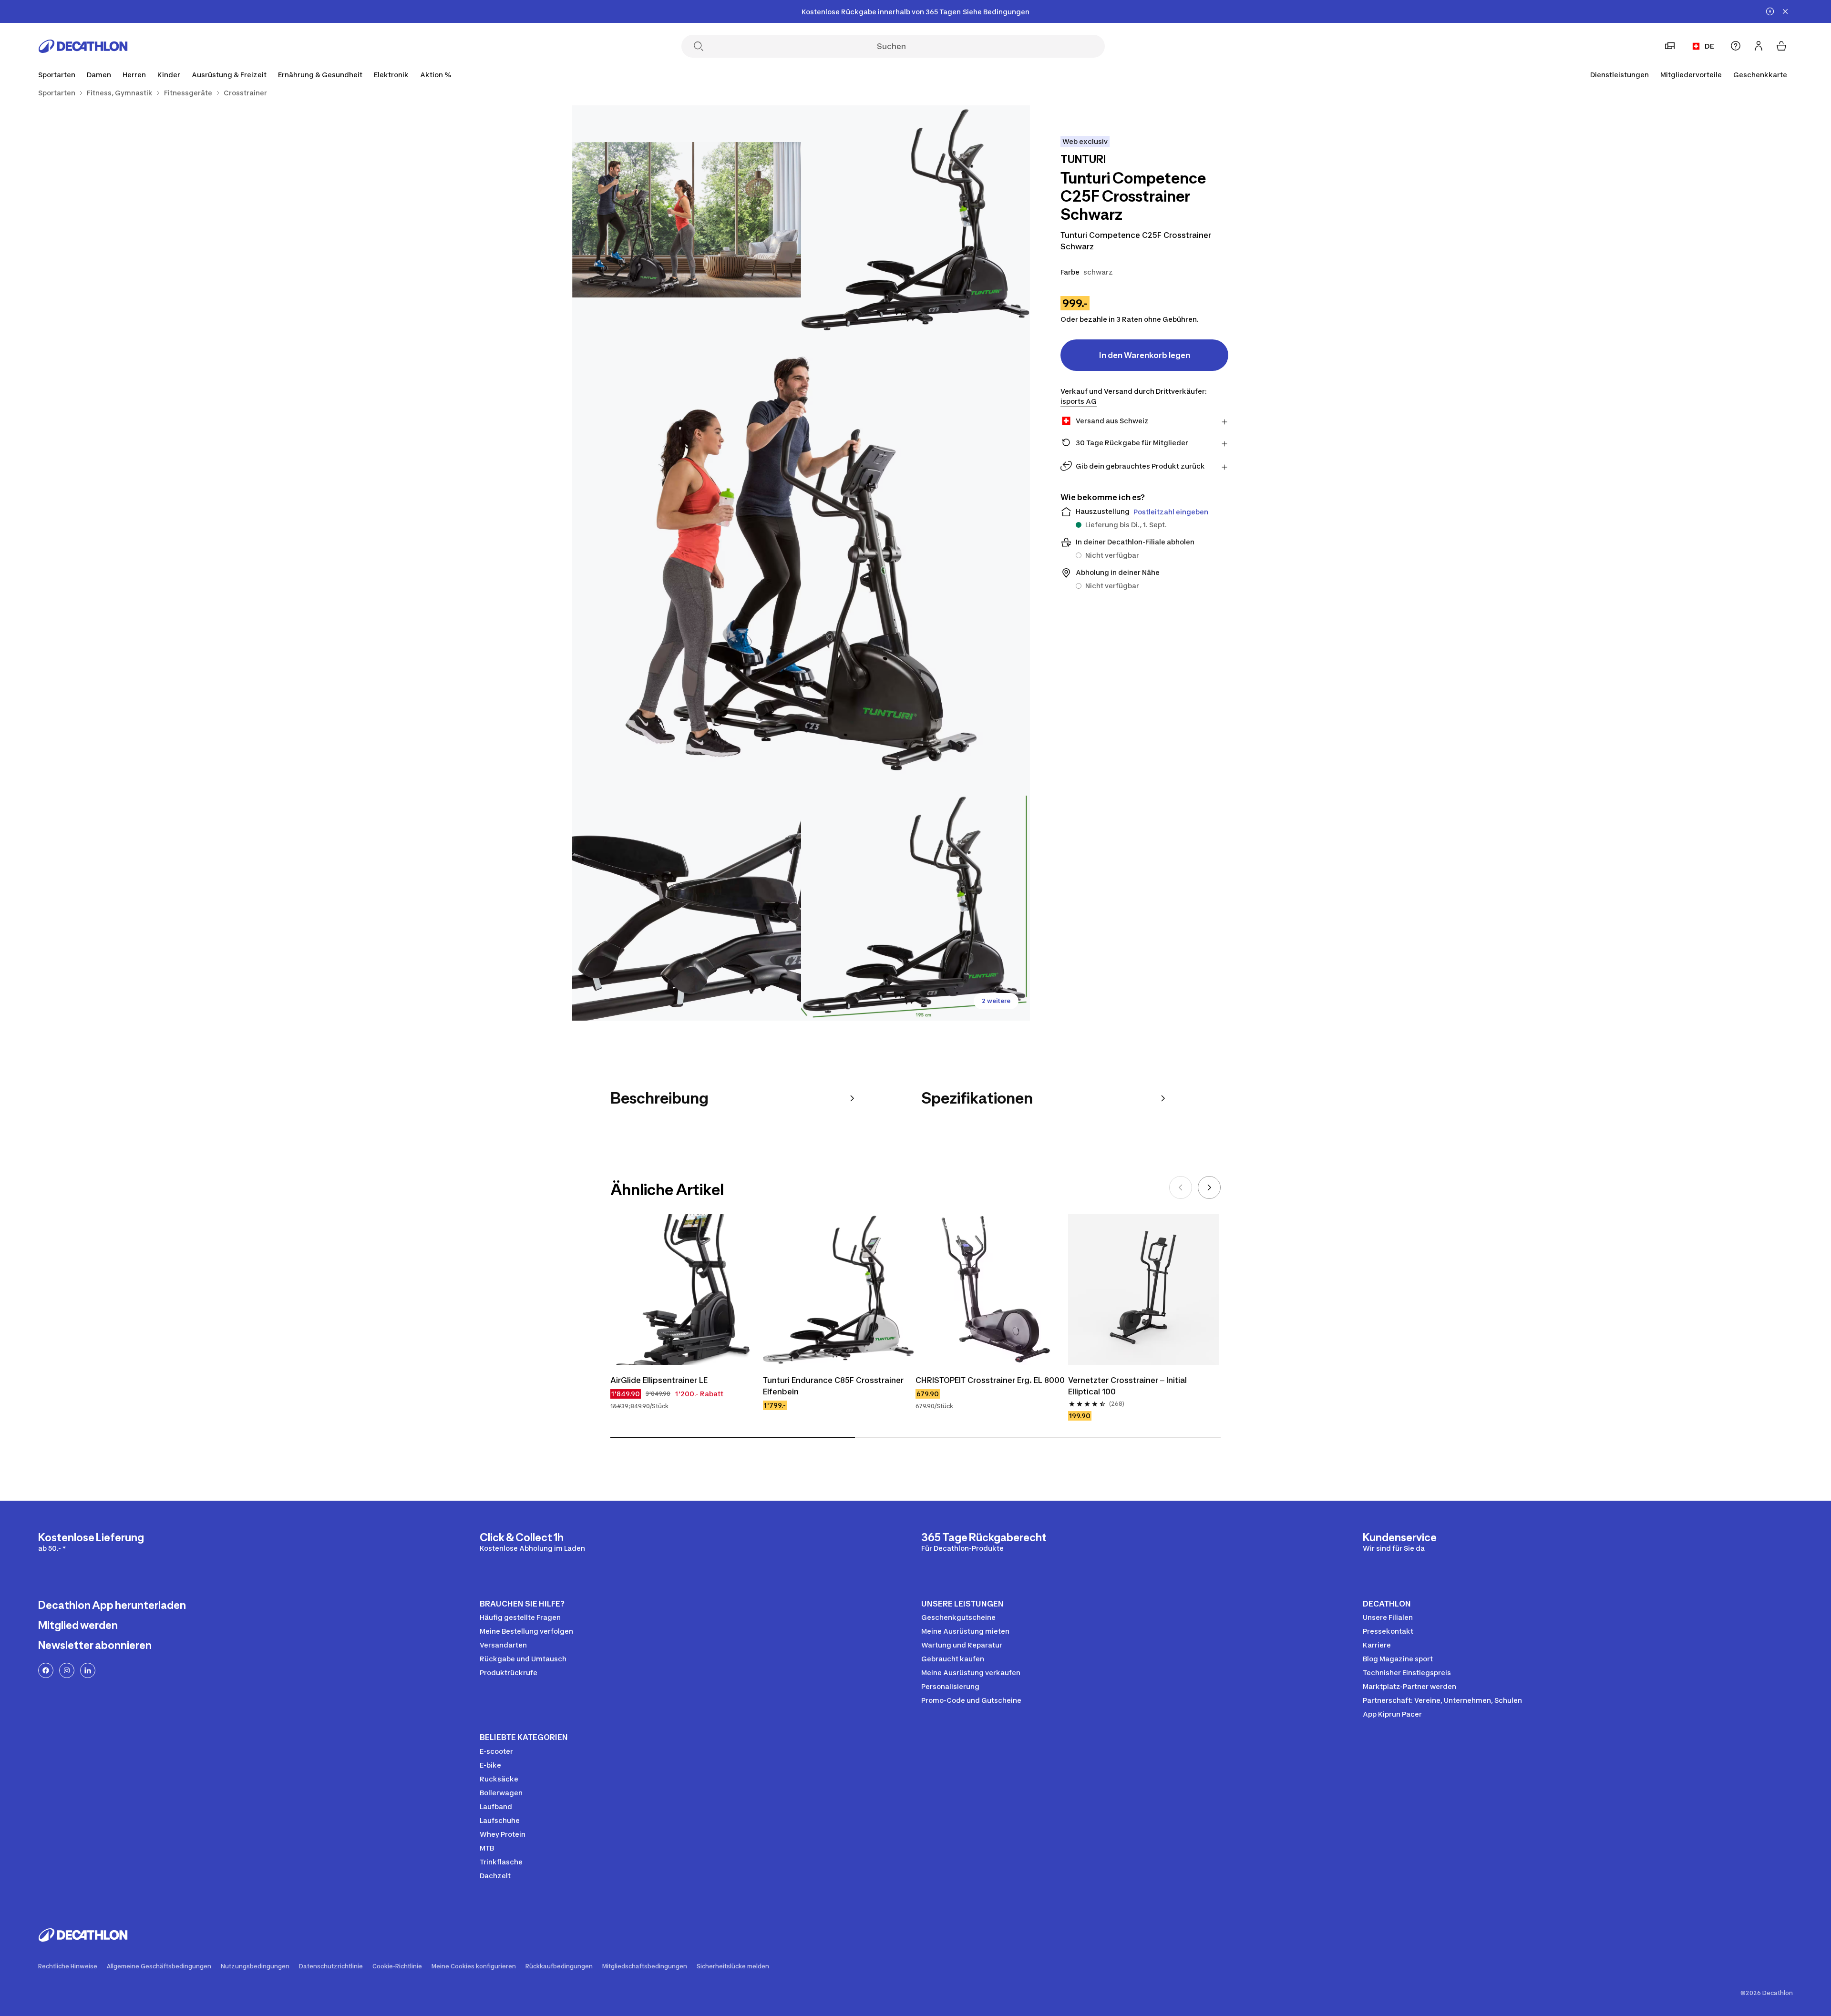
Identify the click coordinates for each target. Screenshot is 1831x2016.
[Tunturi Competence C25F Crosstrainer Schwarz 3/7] (801, 563)
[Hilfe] (1736, 46)
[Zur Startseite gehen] (83, 46)
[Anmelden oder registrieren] (1759, 46)
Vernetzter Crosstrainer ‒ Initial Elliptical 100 (1127, 1386)
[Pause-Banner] (1770, 11)
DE (1709, 46)
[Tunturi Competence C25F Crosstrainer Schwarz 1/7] (915, 220)
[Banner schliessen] (1785, 11)
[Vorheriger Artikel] (1181, 1187)
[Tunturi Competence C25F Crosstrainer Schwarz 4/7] (687, 906)
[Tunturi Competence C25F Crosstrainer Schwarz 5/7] (915, 906)
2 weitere (996, 1001)
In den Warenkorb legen (1145, 355)
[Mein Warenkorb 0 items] (1781, 46)
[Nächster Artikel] (1209, 1187)
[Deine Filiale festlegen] (1670, 46)
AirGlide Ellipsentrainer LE (659, 1380)
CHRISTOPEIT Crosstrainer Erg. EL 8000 (990, 1380)
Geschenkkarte (1760, 75)
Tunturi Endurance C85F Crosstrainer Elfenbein (833, 1386)
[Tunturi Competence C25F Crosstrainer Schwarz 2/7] (687, 220)
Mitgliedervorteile (1691, 75)
